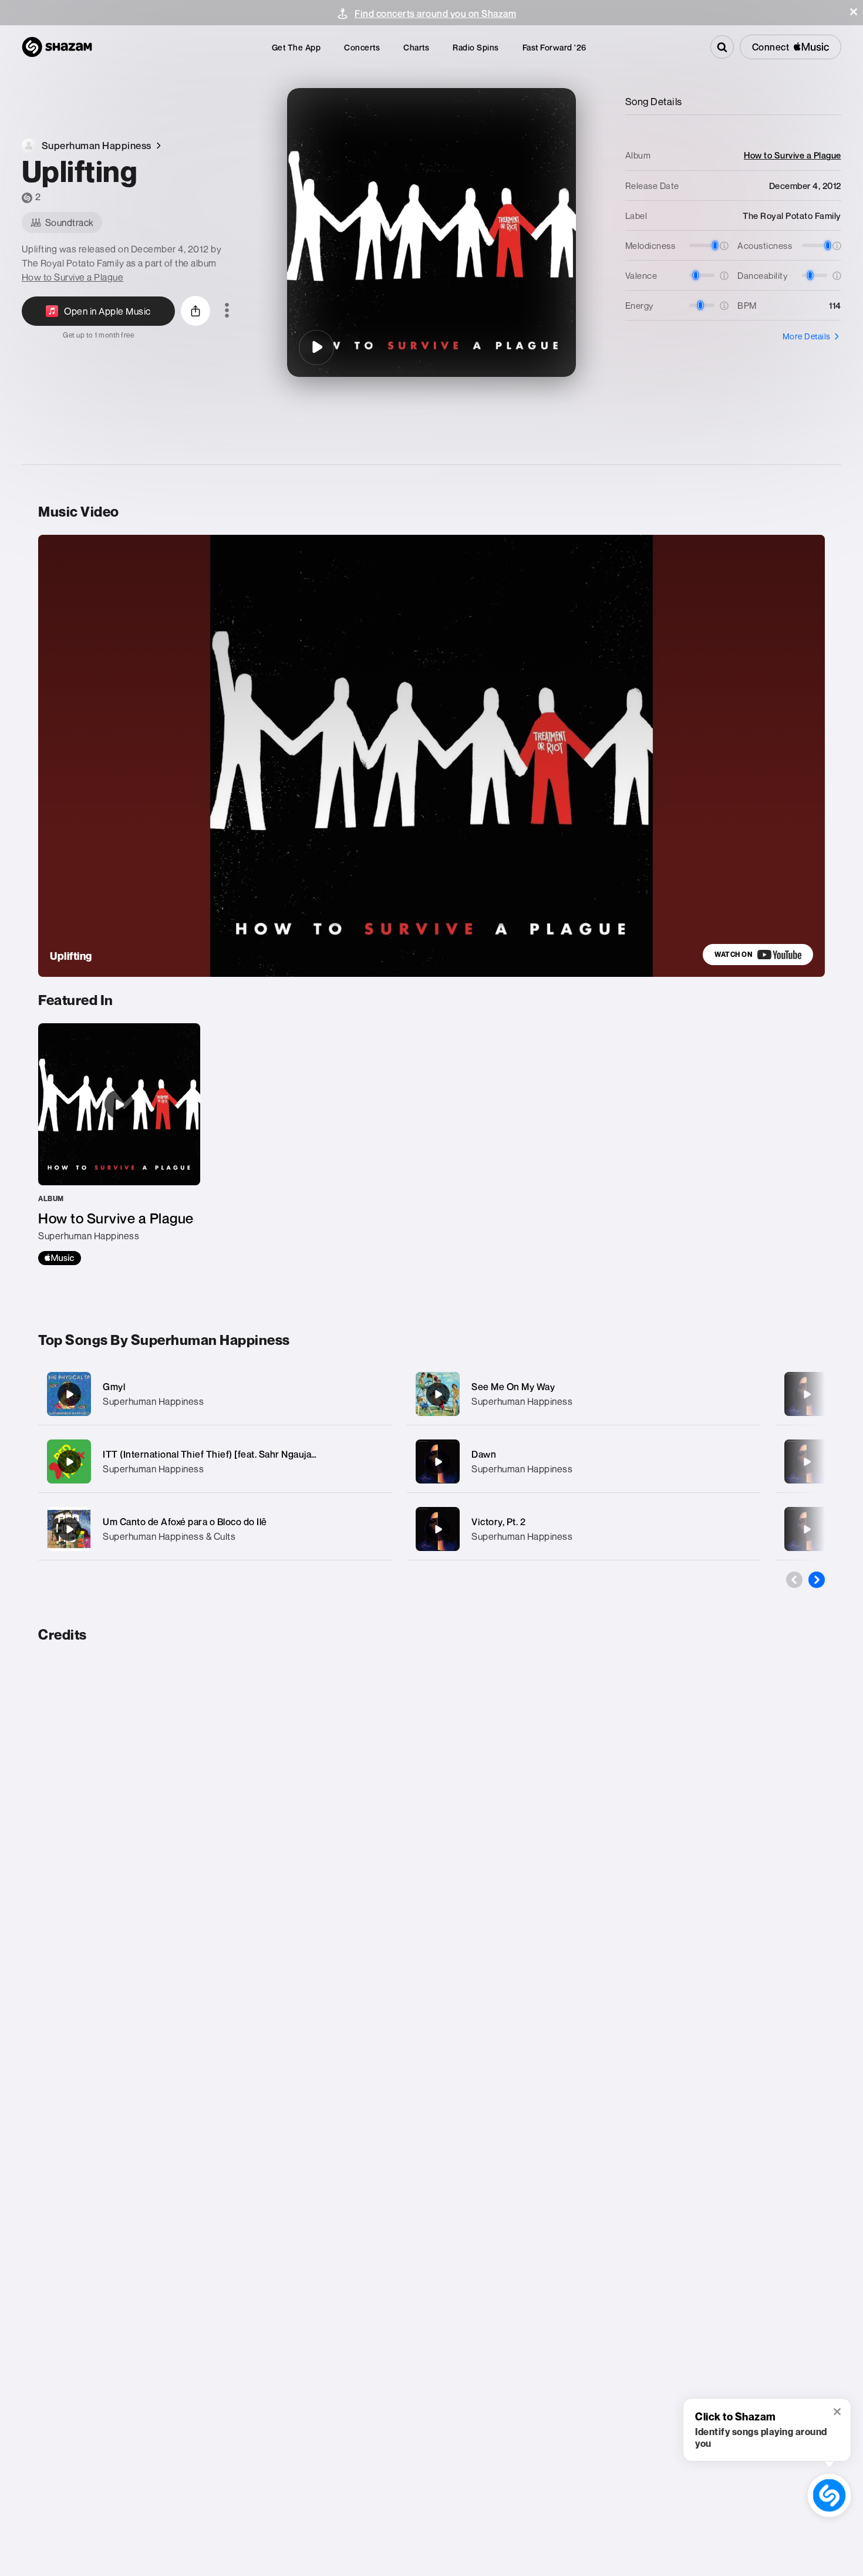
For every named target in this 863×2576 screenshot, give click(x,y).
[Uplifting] (316, 348)
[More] (371, 1394)
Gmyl (114, 1387)
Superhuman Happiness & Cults (169, 1536)
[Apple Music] (60, 1258)
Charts (416, 47)
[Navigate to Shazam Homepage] (57, 47)
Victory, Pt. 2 (498, 1522)
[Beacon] (807, 1394)
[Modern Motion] (807, 1529)
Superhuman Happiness (153, 1401)
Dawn (484, 1454)
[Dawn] (584, 1461)
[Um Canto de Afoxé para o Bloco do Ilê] (215, 1529)
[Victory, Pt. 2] (584, 1529)
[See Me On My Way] (584, 1394)
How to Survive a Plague (73, 277)
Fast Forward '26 (554, 47)
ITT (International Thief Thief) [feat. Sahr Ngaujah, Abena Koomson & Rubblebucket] (284, 1454)
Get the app (296, 47)
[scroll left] (794, 1580)
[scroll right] (817, 1580)
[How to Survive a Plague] (119, 1144)
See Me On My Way (513, 1387)
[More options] (227, 311)
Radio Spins (476, 47)
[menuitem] (296, 47)
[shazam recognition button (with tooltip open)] (830, 2496)
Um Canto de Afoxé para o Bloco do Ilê (185, 1522)
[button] (854, 12)
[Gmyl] (215, 1394)
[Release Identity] (807, 1462)
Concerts (362, 47)
